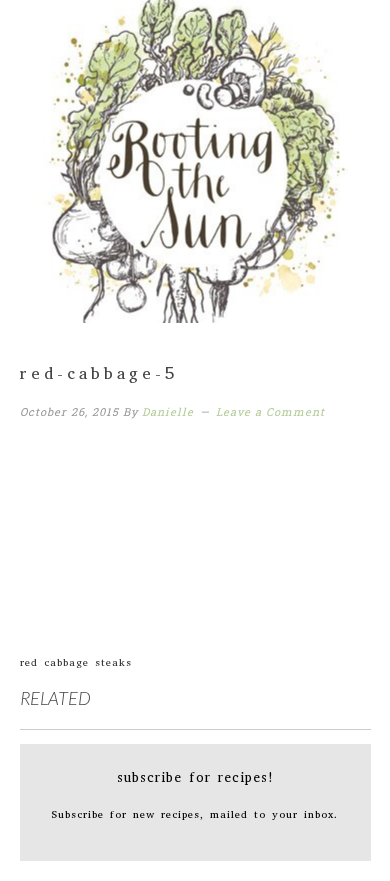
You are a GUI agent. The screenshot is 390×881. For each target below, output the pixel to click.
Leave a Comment (270, 411)
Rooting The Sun (195, 155)
